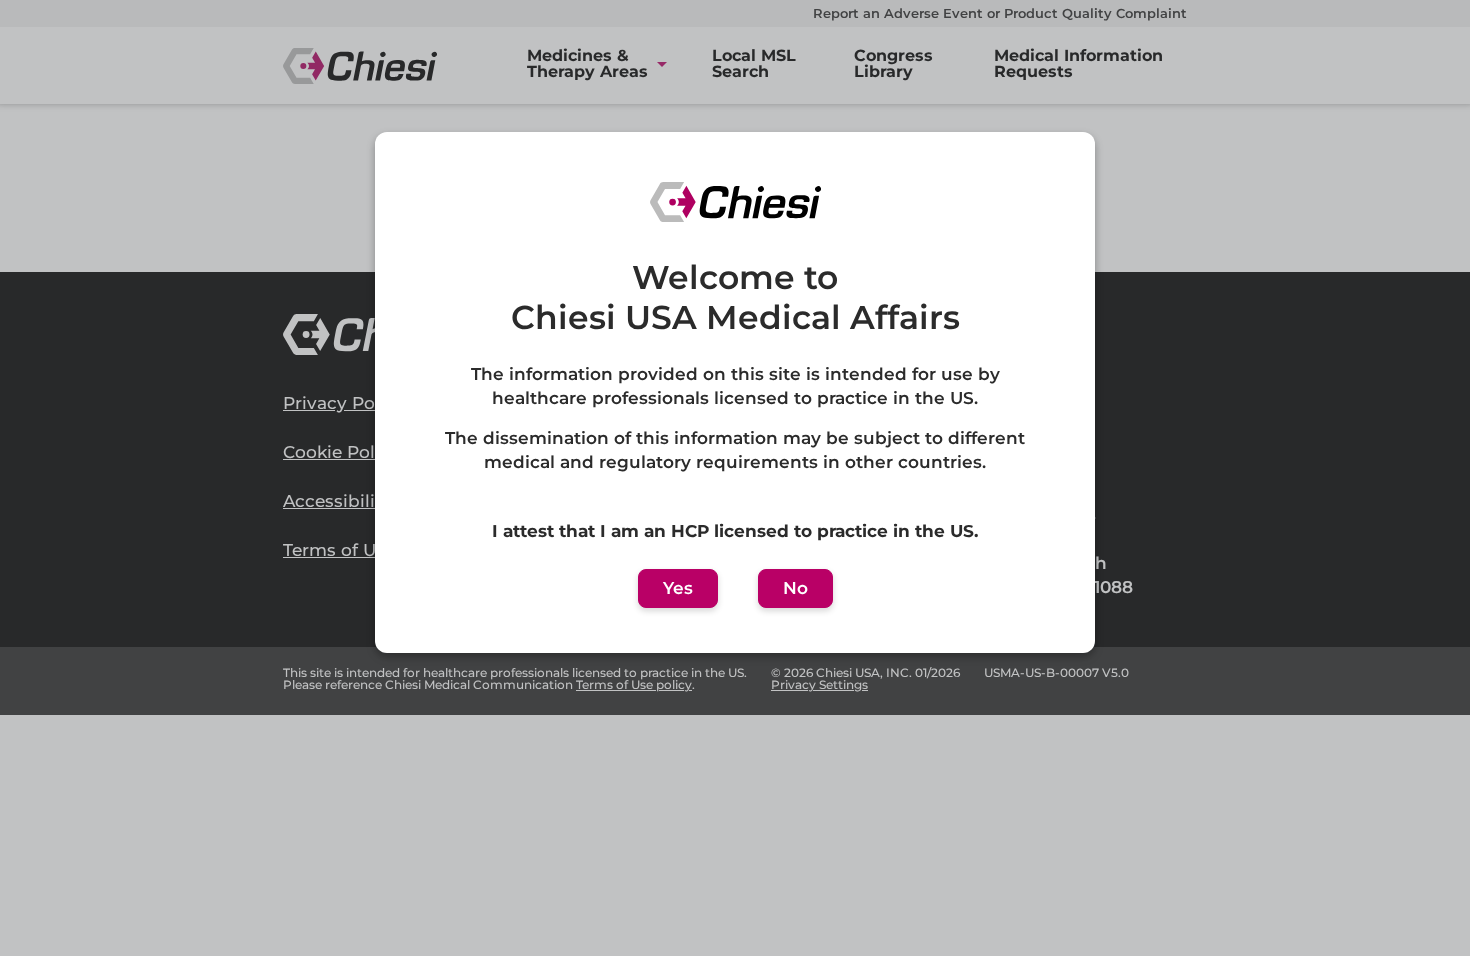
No (795, 588)
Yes (678, 588)
